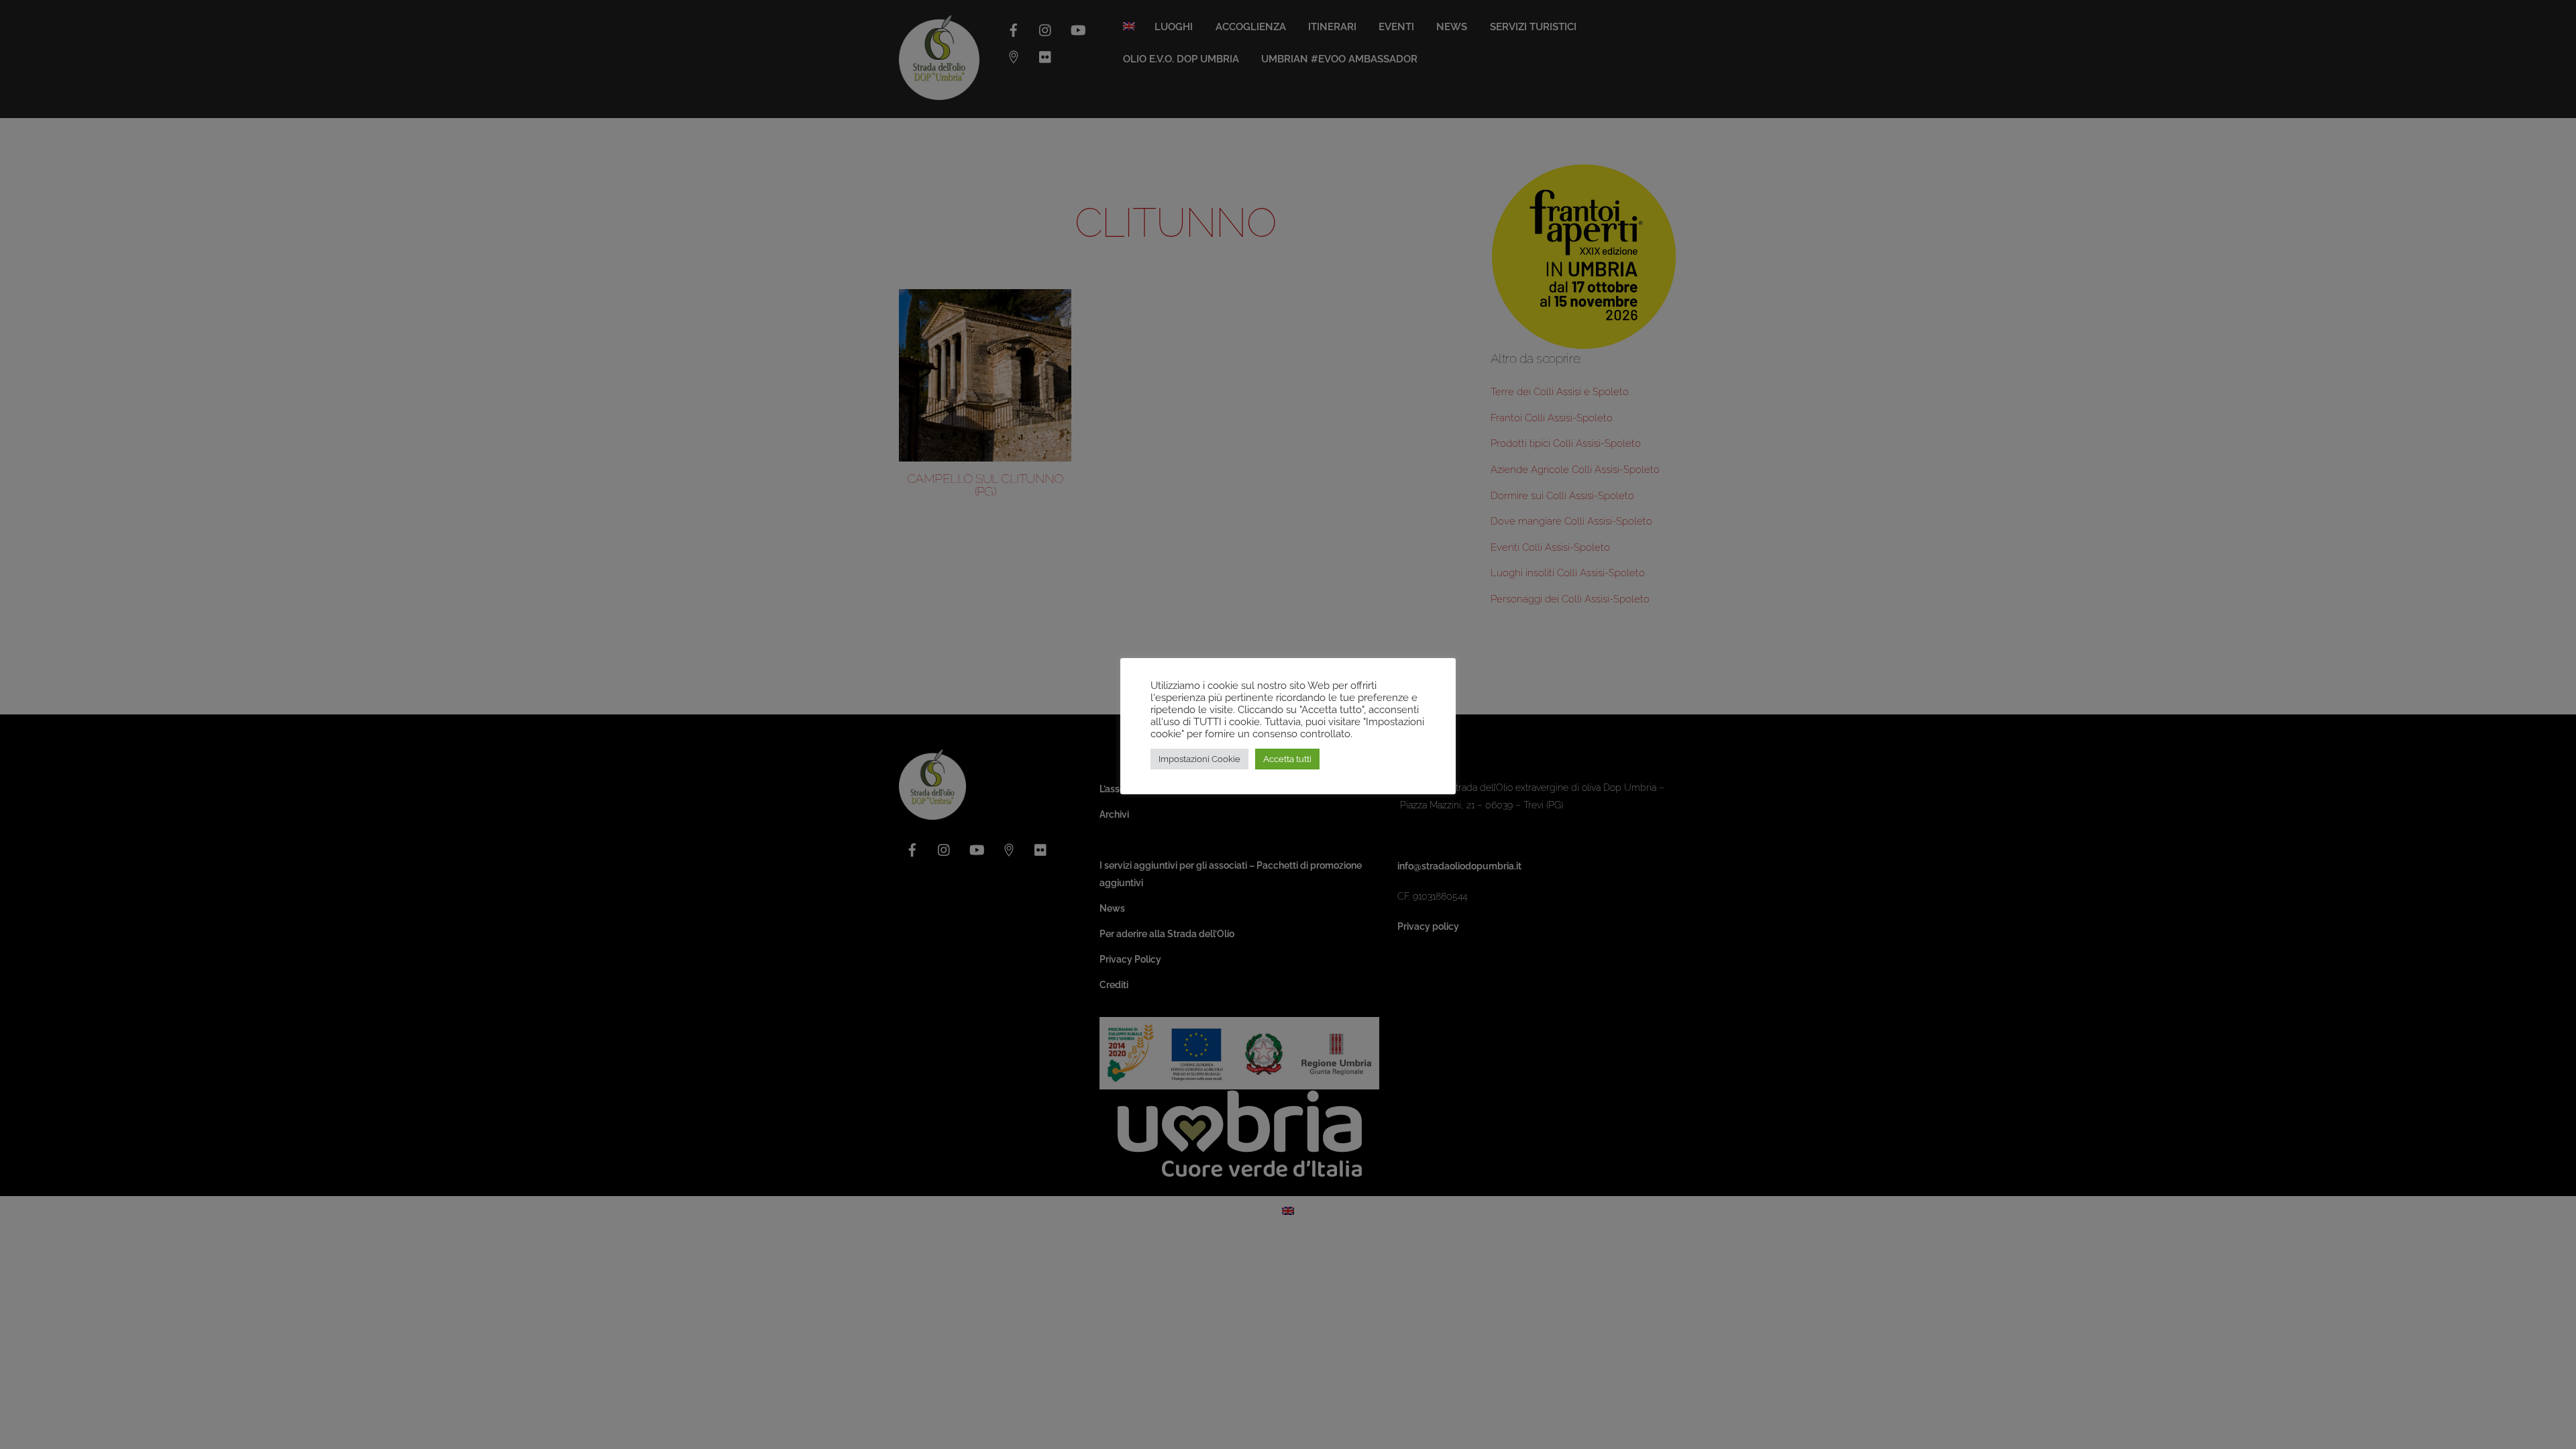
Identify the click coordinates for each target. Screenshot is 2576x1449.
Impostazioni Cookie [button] (1199, 759)
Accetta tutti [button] (1287, 759)
